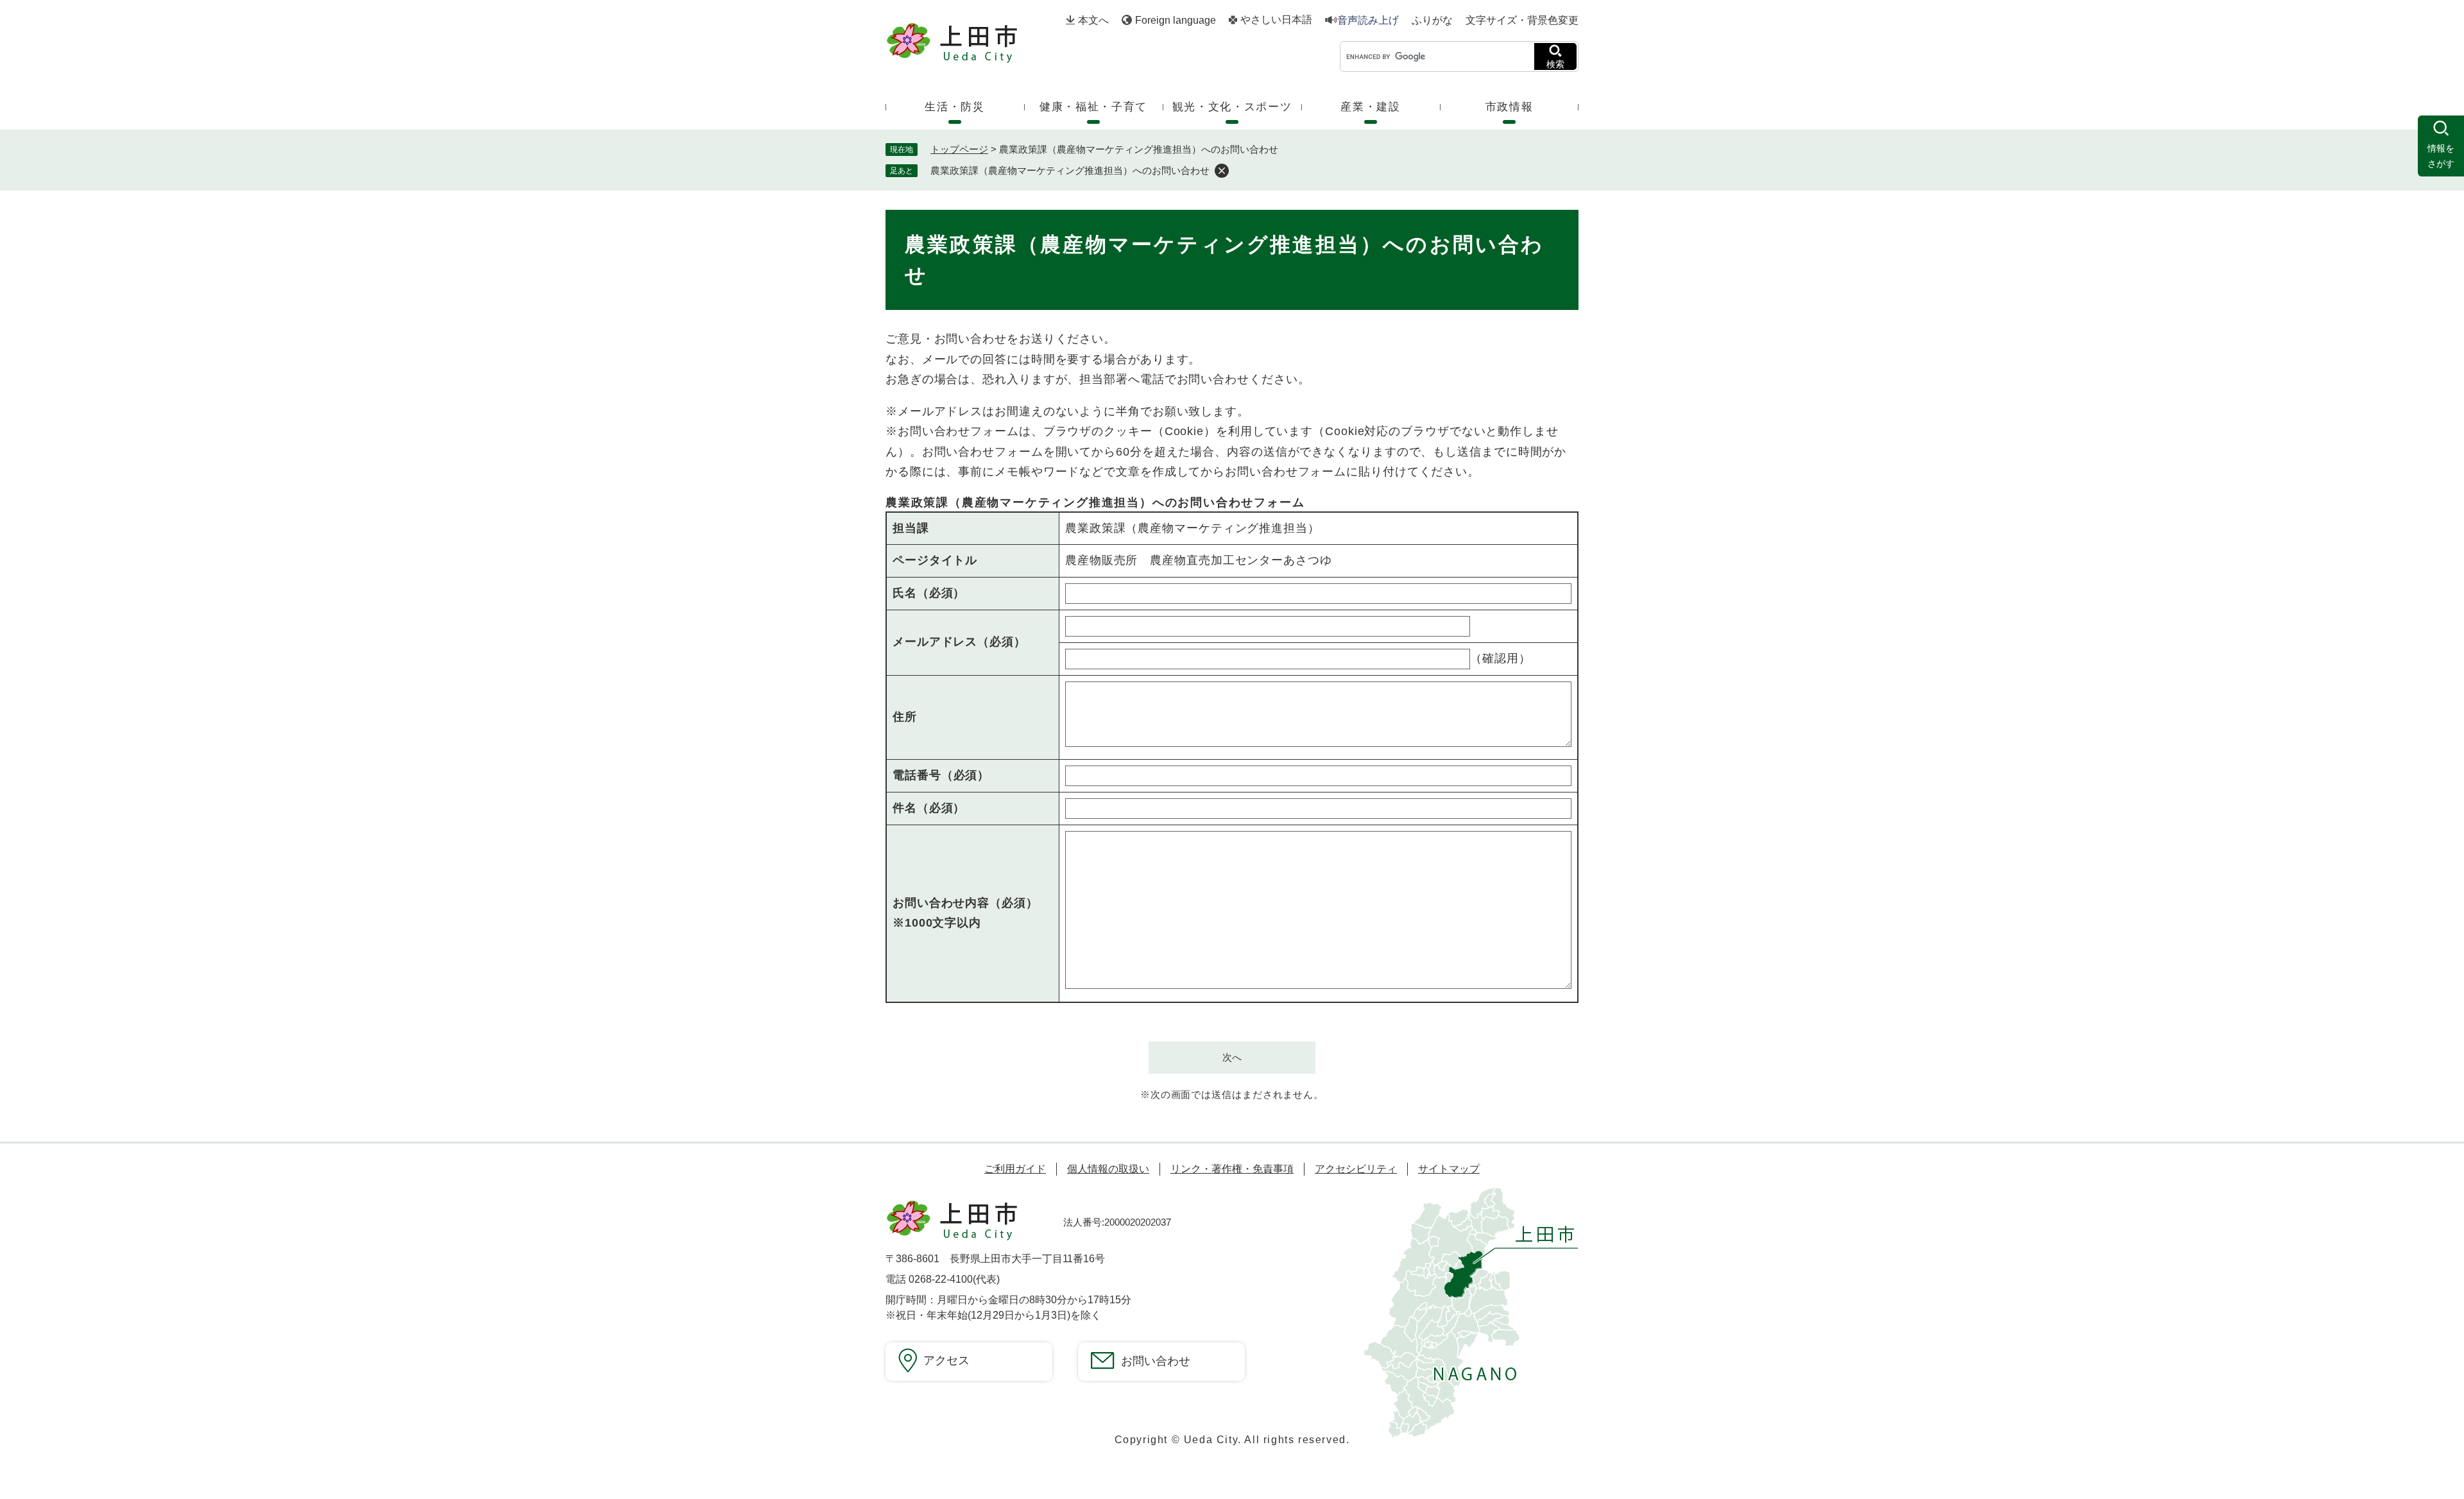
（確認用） (1501, 658)
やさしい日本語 (1276, 20)
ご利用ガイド (1015, 1169)
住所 (905, 717)
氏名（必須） (929, 593)
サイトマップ (1449, 1169)
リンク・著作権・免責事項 (1232, 1169)
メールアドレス (959, 642)
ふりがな (1432, 21)
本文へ (1093, 20)
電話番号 (941, 775)
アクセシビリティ (1356, 1169)
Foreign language (1176, 20)
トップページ (959, 149)
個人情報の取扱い (1108, 1169)
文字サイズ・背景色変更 (1522, 20)
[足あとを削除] (1222, 171)
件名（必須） (929, 808)
